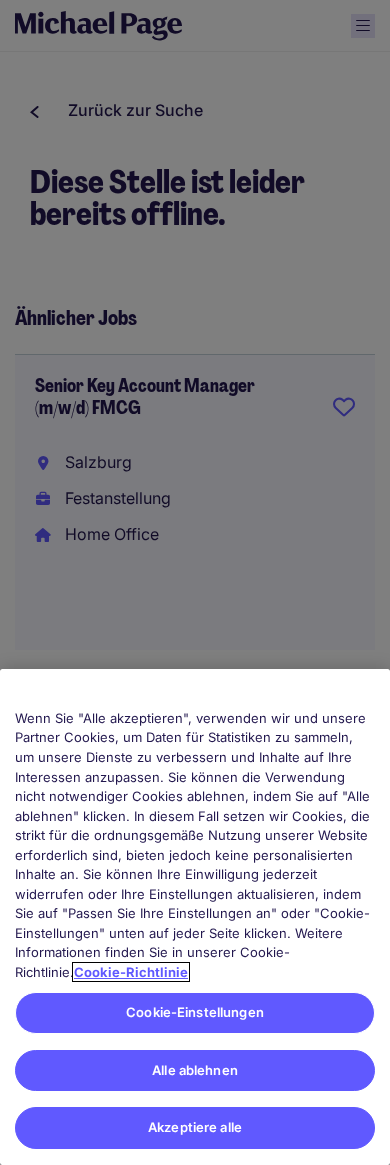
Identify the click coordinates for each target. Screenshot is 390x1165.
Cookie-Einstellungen (195, 1012)
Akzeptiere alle (195, 1127)
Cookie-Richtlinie (131, 972)
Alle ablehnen (195, 1070)
